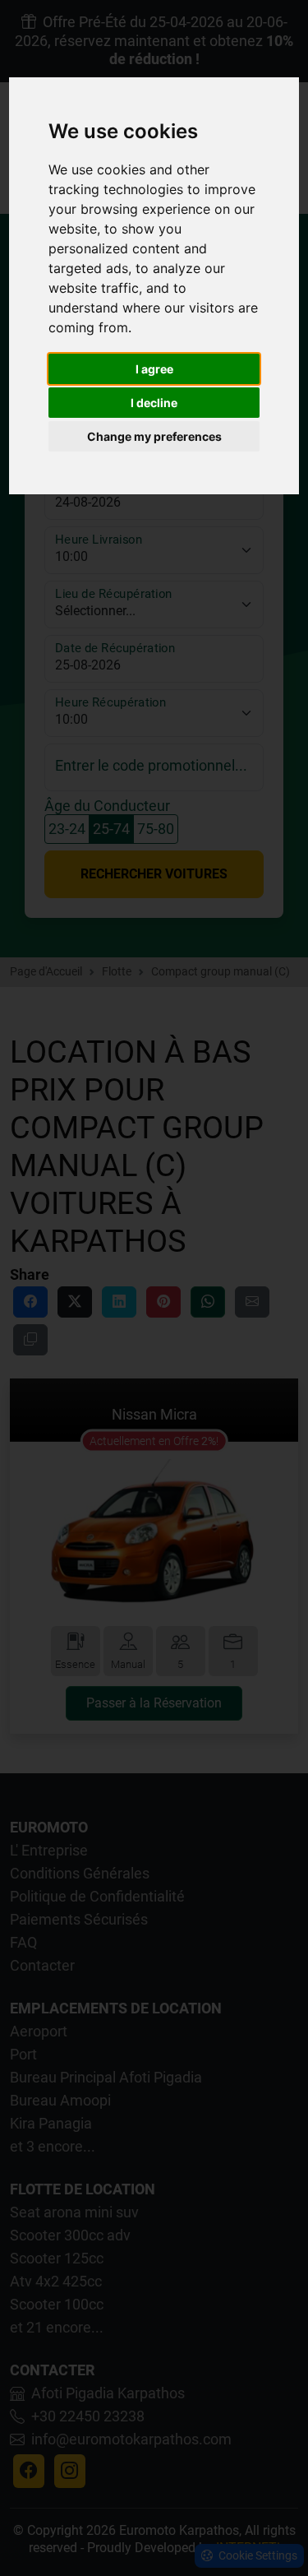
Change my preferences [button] (154, 436)
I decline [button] (154, 403)
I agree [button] (154, 369)
